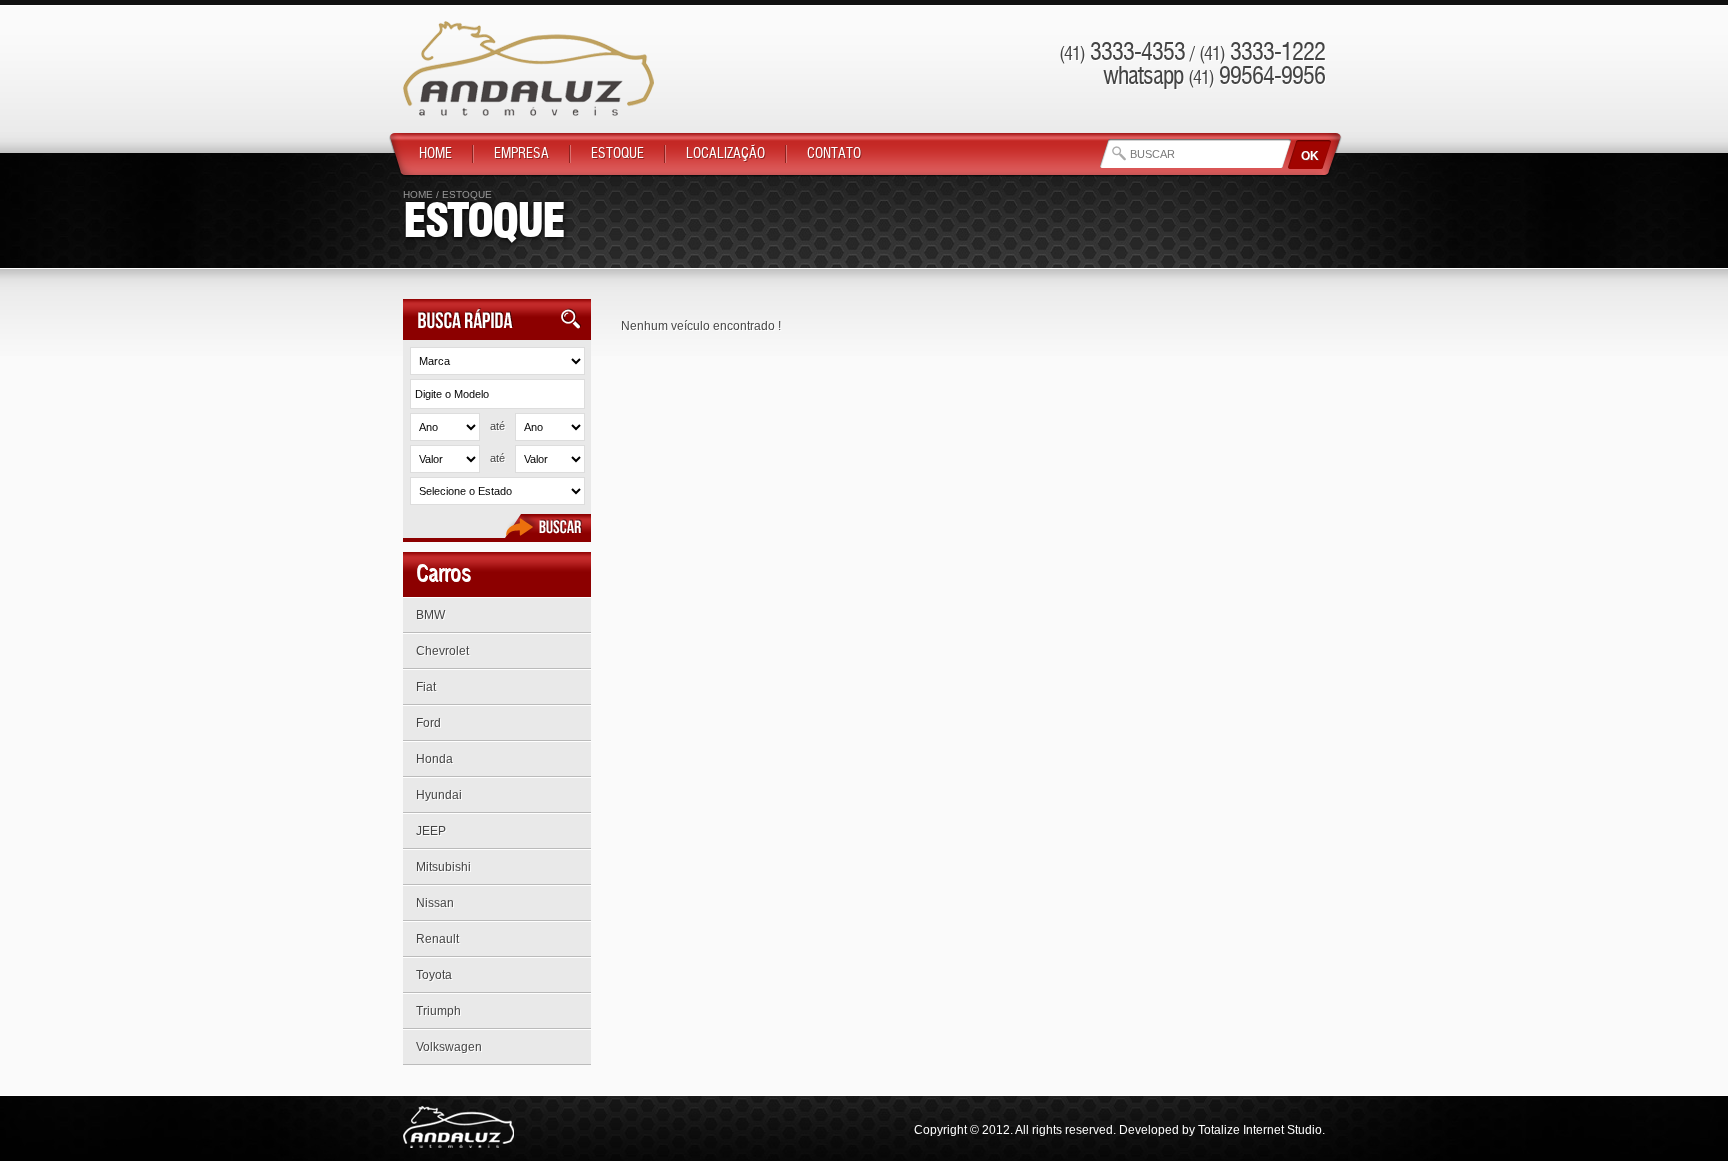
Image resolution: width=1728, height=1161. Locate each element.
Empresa (521, 154)
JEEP (431, 831)
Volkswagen (449, 1047)
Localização (725, 154)
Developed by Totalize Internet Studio (1220, 1130)
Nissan (435, 903)
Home (435, 154)
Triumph (438, 1011)
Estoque (617, 154)
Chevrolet (442, 651)
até (497, 426)
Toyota (434, 975)
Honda (434, 759)
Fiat (426, 687)
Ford (428, 723)
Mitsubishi (443, 867)
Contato (834, 154)
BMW (430, 615)
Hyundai (439, 795)
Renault (437, 939)
